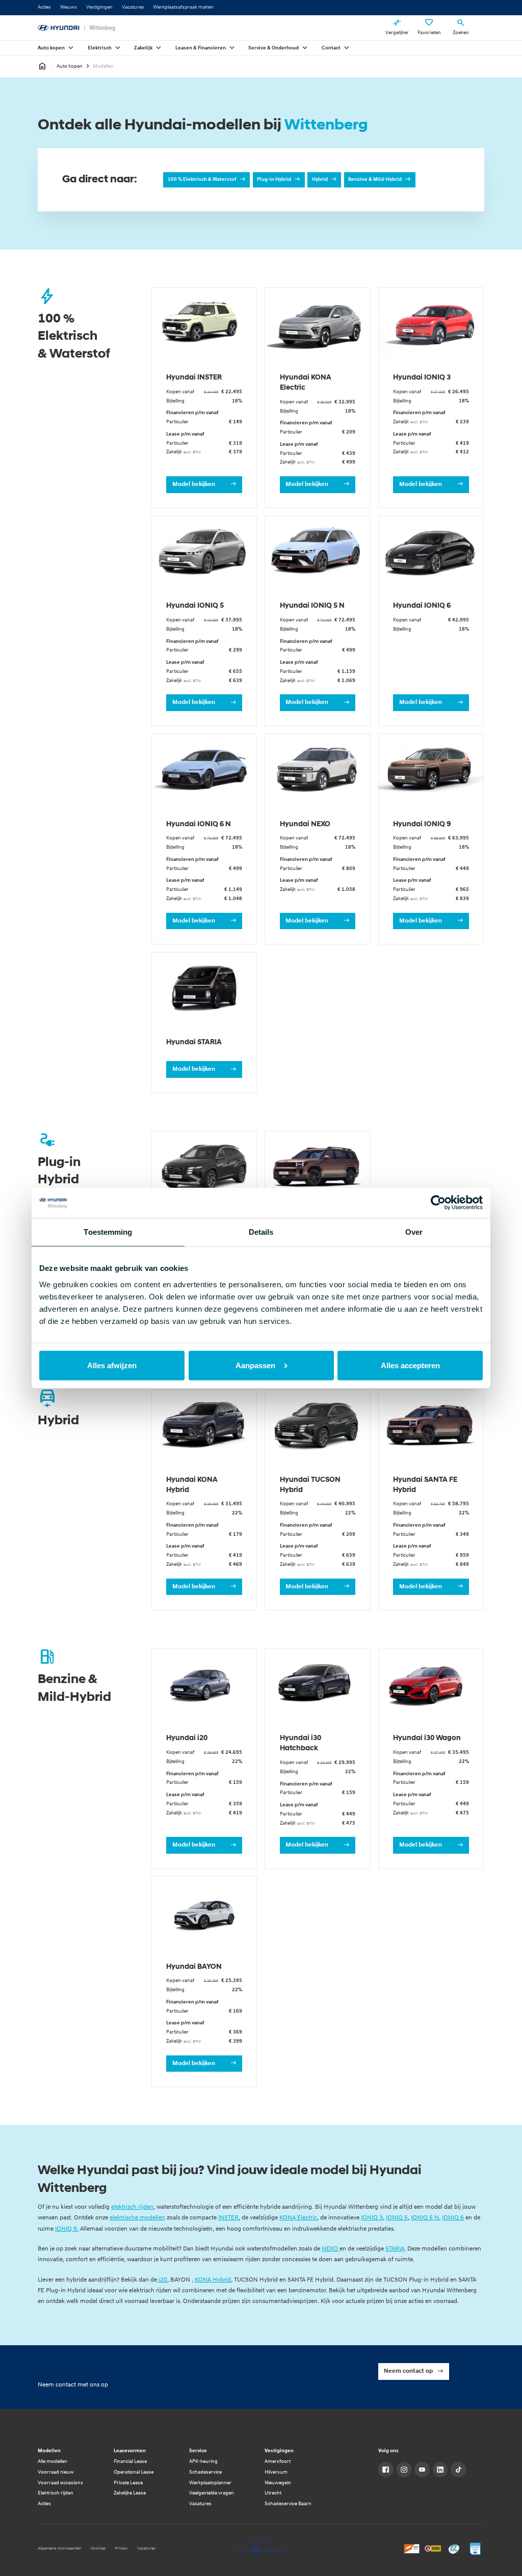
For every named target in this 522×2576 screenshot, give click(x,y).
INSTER (228, 2218)
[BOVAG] (433, 2548)
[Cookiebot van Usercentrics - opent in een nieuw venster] (438, 1203)
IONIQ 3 (372, 2218)
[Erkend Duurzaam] (454, 2548)
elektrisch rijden (132, 2207)
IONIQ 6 (453, 2218)
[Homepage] (42, 67)
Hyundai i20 (187, 1738)
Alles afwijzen (112, 1365)
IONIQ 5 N (425, 2218)
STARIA (395, 2249)
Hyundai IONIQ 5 (195, 606)
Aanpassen (255, 1365)
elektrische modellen (137, 2218)
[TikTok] (458, 2470)
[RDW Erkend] (412, 2548)
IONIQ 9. (67, 2229)
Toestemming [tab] (108, 1232)
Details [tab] (261, 1232)
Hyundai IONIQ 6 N (199, 824)
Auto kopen (70, 66)
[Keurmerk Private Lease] (475, 2548)
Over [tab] (414, 1232)
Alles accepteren (410, 1365)
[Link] (386, 2470)
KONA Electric (298, 2218)
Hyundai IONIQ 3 (422, 378)
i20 (162, 2280)
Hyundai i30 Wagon (427, 1738)
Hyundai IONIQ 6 (422, 606)
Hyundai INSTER (194, 378)
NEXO (331, 2249)
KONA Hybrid (213, 2280)
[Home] (76, 28)
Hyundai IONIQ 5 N (312, 606)
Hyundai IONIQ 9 (422, 824)
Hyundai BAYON (194, 1967)
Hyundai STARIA (194, 1042)
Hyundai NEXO (305, 824)
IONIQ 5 (397, 2218)
